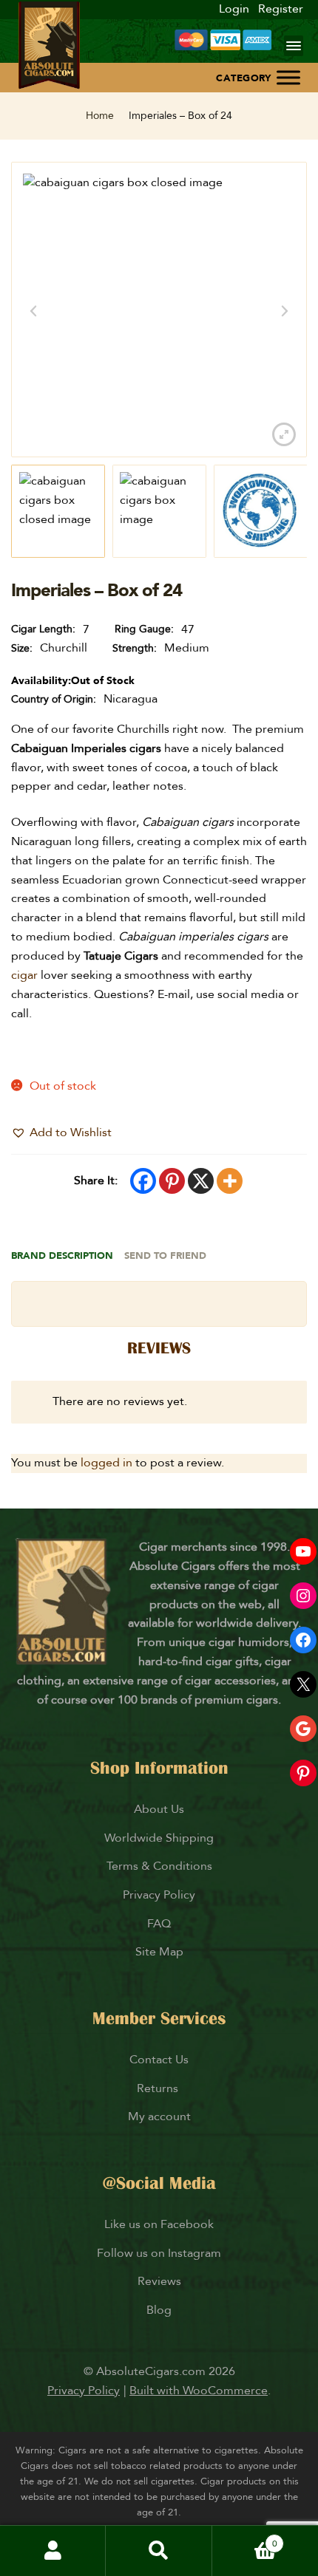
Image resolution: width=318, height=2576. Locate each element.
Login (234, 9)
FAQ (159, 1924)
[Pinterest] (172, 1181)
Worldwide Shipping (159, 1838)
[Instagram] (303, 1596)
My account (159, 2117)
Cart (245, 2538)
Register (281, 9)
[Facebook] (143, 1181)
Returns (159, 2088)
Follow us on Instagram (159, 2253)
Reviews (159, 2281)
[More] (230, 1181)
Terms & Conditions (159, 1866)
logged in (106, 1463)
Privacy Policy (159, 1895)
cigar (26, 975)
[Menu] (294, 46)
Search (159, 2551)
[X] (201, 1181)
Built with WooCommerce (199, 2391)
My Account (53, 2551)
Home (100, 116)
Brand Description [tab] (62, 1256)
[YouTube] (303, 1551)
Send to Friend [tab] (165, 1256)
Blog (159, 2310)
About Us (159, 1809)
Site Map (159, 1952)
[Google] (303, 1729)
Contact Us (159, 2060)
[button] (61, 1133)
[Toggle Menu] (288, 77)
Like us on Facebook (159, 2224)
